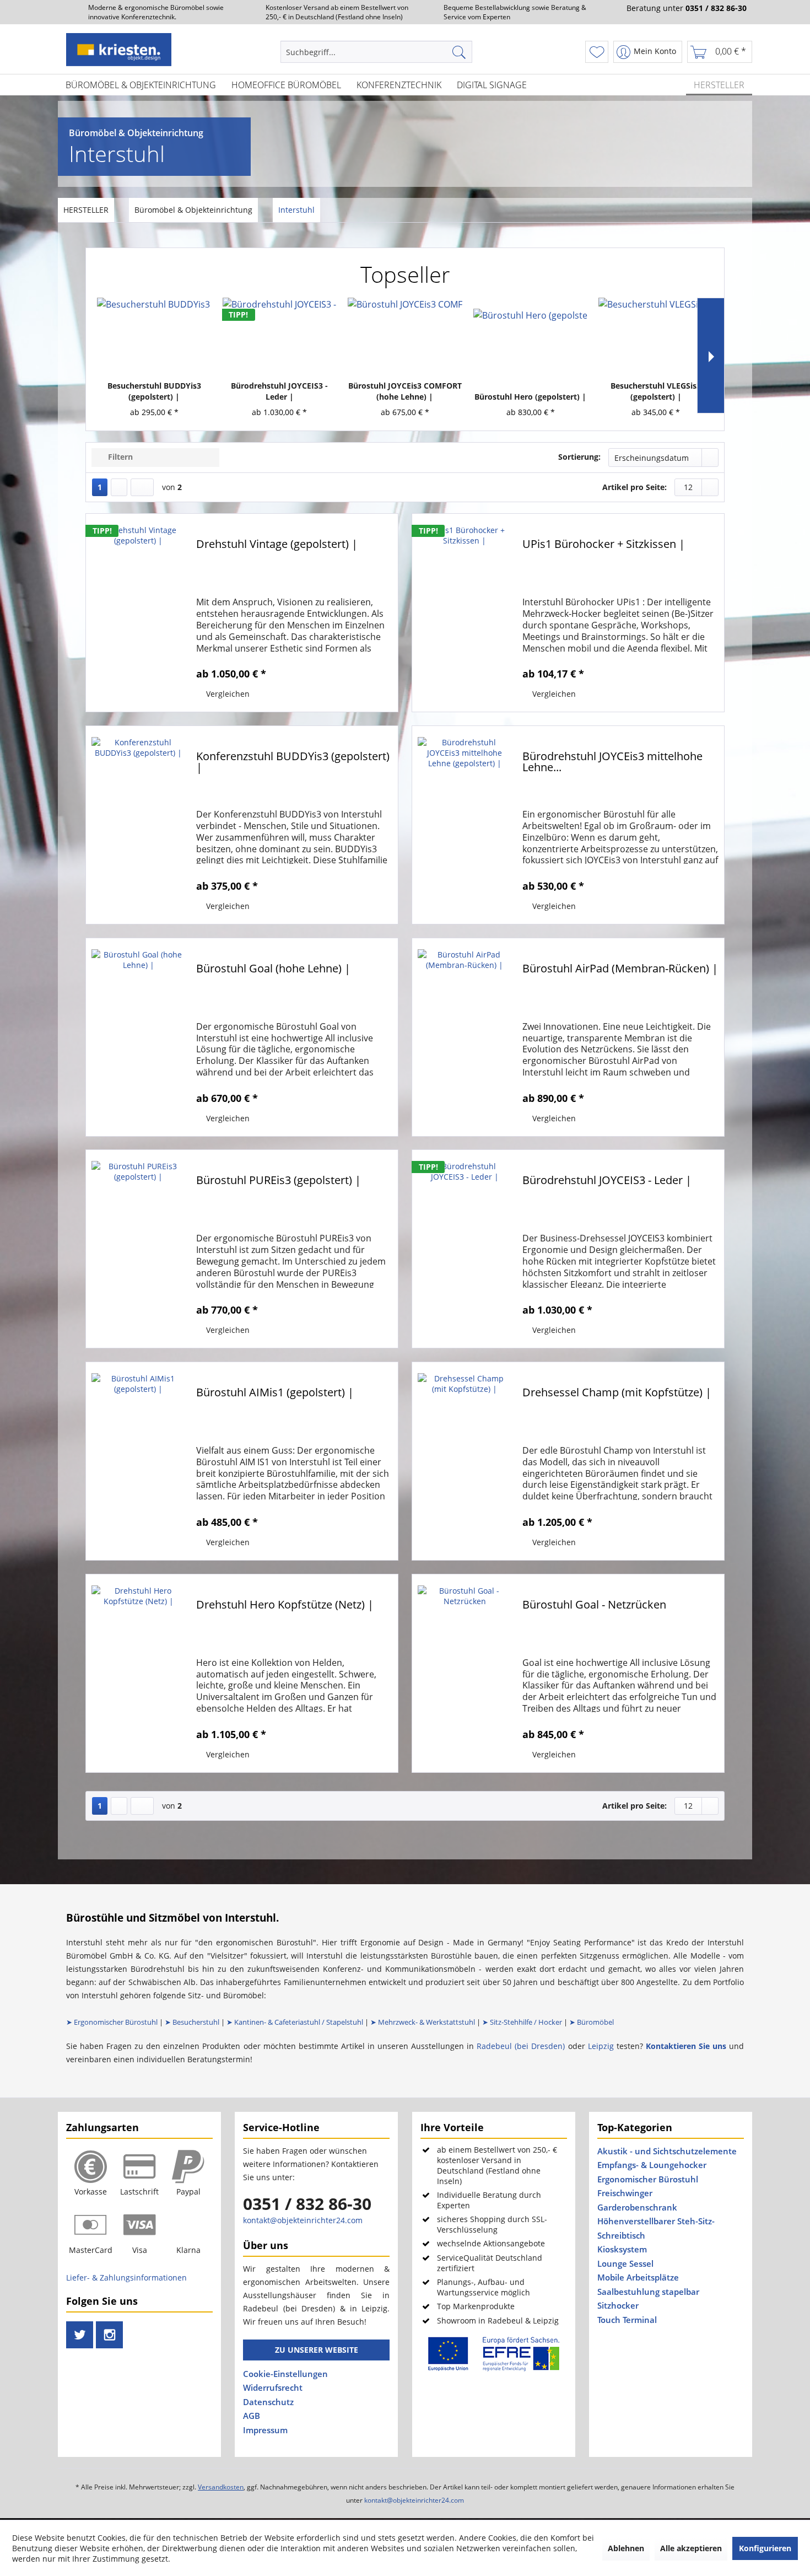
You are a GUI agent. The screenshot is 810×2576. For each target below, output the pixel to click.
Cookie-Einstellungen (285, 2374)
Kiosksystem (622, 2249)
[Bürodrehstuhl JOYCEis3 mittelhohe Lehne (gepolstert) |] (465, 825)
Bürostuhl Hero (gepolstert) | (530, 397)
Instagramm (109, 2346)
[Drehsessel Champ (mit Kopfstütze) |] (465, 1461)
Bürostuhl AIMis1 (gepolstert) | (275, 1393)
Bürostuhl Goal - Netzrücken (594, 1606)
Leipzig (601, 2046)
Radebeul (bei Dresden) (521, 2046)
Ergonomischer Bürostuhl (648, 2179)
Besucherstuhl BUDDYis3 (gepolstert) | (154, 391)
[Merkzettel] (597, 52)
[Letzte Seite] (142, 487)
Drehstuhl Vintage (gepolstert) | (277, 545)
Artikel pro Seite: (634, 487)
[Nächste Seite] (119, 487)
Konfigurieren (765, 2548)
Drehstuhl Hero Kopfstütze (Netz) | (285, 1606)
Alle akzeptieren (691, 2548)
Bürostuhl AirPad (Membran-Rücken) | (620, 969)
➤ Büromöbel (592, 2022)
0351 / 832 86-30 (307, 2204)
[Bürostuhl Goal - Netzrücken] (465, 1673)
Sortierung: (579, 457)
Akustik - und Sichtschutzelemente (667, 2151)
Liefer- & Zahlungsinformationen (126, 2277)
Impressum (265, 2430)
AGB (252, 2416)
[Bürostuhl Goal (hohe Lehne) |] (138, 1037)
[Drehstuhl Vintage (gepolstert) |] (138, 613)
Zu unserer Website (317, 2350)
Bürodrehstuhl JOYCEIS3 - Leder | (279, 391)
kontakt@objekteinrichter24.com (303, 2220)
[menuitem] (378, 52)
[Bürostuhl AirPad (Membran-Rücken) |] (465, 1037)
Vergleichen (227, 694)
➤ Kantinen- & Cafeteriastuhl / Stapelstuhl (295, 2022)
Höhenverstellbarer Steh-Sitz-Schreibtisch (656, 2228)
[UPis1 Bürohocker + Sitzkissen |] (465, 613)
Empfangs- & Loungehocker (652, 2165)
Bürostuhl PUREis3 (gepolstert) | (279, 1181)
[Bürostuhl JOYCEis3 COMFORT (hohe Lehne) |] (405, 336)
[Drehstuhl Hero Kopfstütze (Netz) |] (138, 1673)
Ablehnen (626, 2548)
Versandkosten (221, 2487)
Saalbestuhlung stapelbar (648, 2292)
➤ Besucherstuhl (192, 2022)
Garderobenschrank (637, 2207)
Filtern (119, 457)
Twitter (79, 2346)
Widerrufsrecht (273, 2387)
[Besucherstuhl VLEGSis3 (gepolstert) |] (656, 336)
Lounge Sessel (625, 2263)
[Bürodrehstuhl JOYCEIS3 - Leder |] (280, 336)
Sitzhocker (618, 2305)
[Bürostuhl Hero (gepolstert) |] (531, 347)
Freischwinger (625, 2193)
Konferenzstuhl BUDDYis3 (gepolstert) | (293, 763)
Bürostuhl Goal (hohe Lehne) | (273, 969)
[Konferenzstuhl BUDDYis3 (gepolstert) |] (138, 825)
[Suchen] (460, 52)
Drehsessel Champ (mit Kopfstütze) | (617, 1393)
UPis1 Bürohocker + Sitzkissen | (604, 545)
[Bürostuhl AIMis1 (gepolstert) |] (138, 1461)
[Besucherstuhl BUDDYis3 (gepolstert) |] (154, 336)
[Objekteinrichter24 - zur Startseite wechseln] (119, 50)
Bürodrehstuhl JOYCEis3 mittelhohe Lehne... (612, 763)
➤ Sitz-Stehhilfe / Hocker (522, 2022)
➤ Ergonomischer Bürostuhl (112, 2022)
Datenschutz (268, 2402)
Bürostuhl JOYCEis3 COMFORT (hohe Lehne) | (405, 391)
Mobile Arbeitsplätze (638, 2277)
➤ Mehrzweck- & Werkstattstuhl (423, 2022)
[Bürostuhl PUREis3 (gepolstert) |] (138, 1249)
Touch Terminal (627, 2320)
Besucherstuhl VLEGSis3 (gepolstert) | (656, 391)
